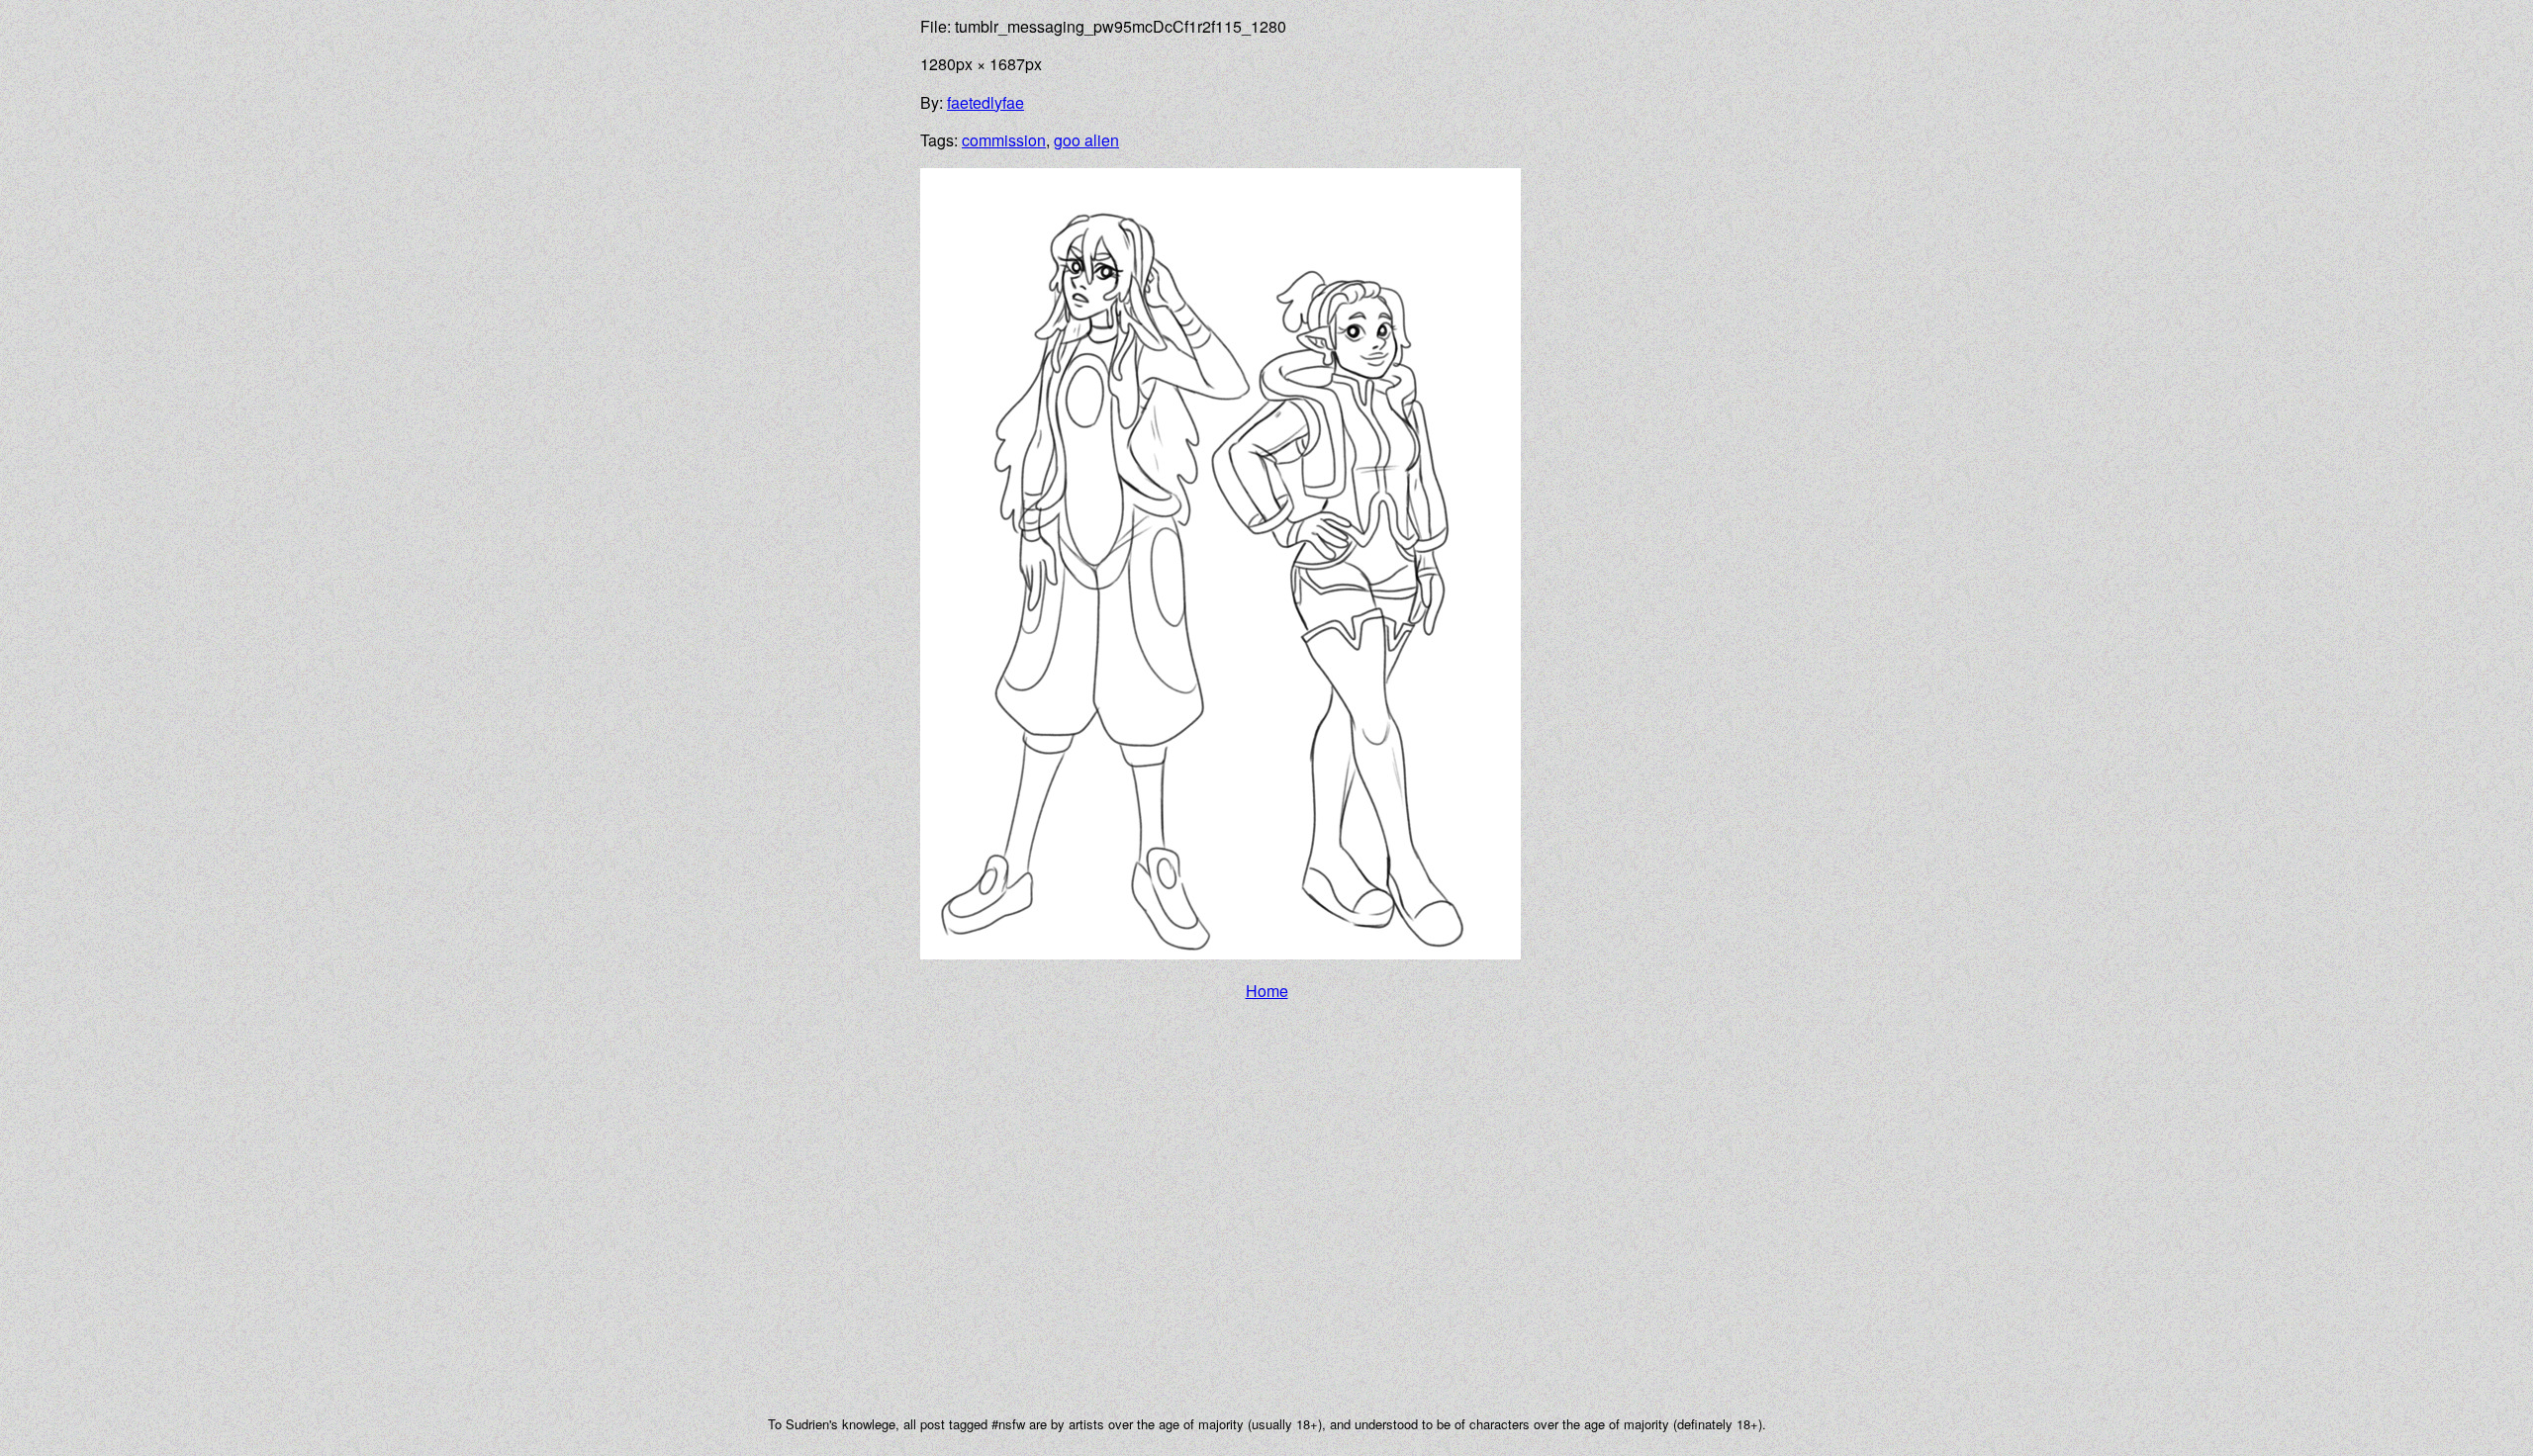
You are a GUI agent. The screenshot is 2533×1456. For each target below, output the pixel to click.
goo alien (1086, 140)
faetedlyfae (985, 102)
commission (1004, 140)
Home (1267, 991)
